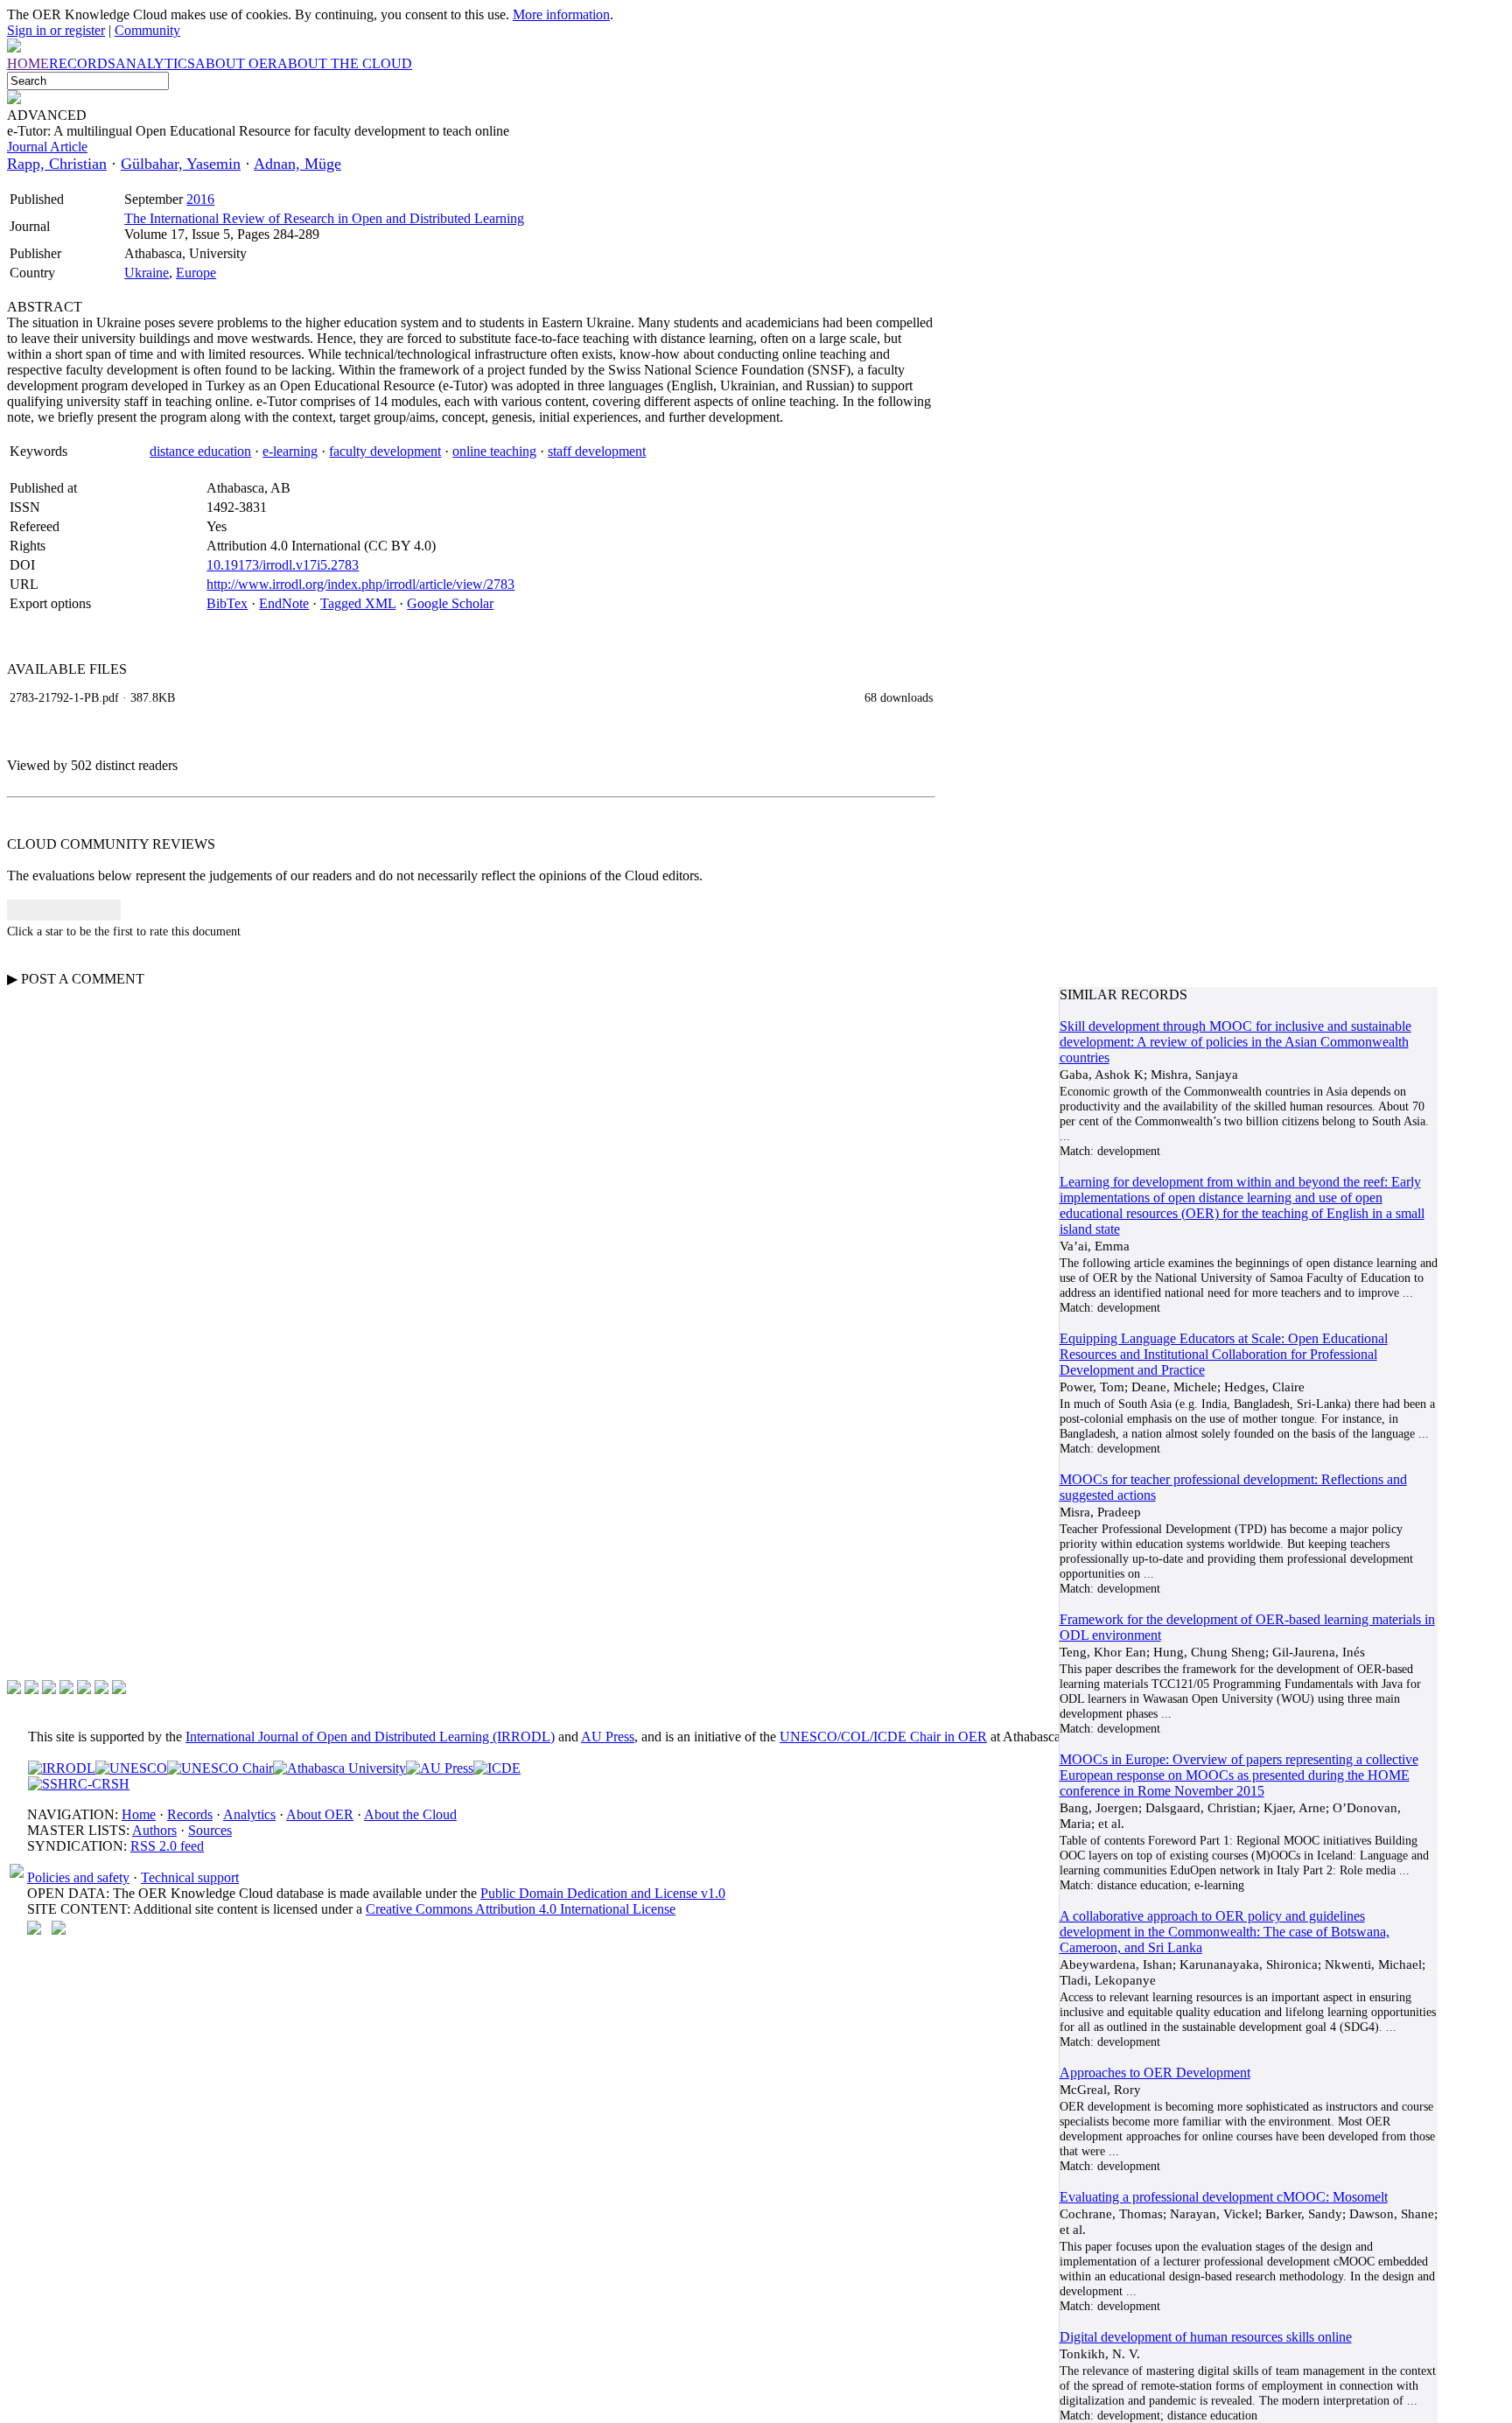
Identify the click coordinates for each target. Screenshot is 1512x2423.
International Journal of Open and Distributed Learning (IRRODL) (370, 1737)
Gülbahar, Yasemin (181, 164)
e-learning (290, 451)
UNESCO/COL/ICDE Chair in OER (883, 1737)
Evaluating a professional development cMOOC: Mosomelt (1224, 2197)
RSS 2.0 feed (167, 1846)
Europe (196, 273)
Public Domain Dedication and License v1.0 (603, 1893)
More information (561, 14)
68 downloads (899, 697)
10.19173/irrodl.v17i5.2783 (283, 565)
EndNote (284, 603)
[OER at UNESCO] (131, 1768)
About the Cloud (410, 1814)
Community (147, 30)
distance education (200, 451)
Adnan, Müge (297, 164)
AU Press (608, 1737)
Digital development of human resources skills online (1206, 2337)
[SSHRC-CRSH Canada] (79, 1784)
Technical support (190, 1877)
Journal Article (47, 147)
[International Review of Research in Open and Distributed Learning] (62, 1768)
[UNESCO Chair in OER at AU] (220, 1768)
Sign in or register (56, 30)
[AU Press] (440, 1768)
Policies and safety (78, 1877)
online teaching (494, 451)
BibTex (227, 603)
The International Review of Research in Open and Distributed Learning (324, 218)
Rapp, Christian (57, 164)
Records (190, 1814)
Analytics (249, 1814)
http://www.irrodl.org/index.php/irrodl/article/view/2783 (360, 584)
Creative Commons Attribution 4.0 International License (521, 1909)
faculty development (385, 451)
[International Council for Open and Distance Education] (497, 1768)
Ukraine (147, 273)
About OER (320, 1814)
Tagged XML (358, 603)
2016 (200, 199)
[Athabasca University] (339, 1768)
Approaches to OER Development (1155, 2073)
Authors (154, 1830)
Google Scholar (450, 603)
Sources (210, 1830)
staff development (597, 451)
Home (139, 1814)
